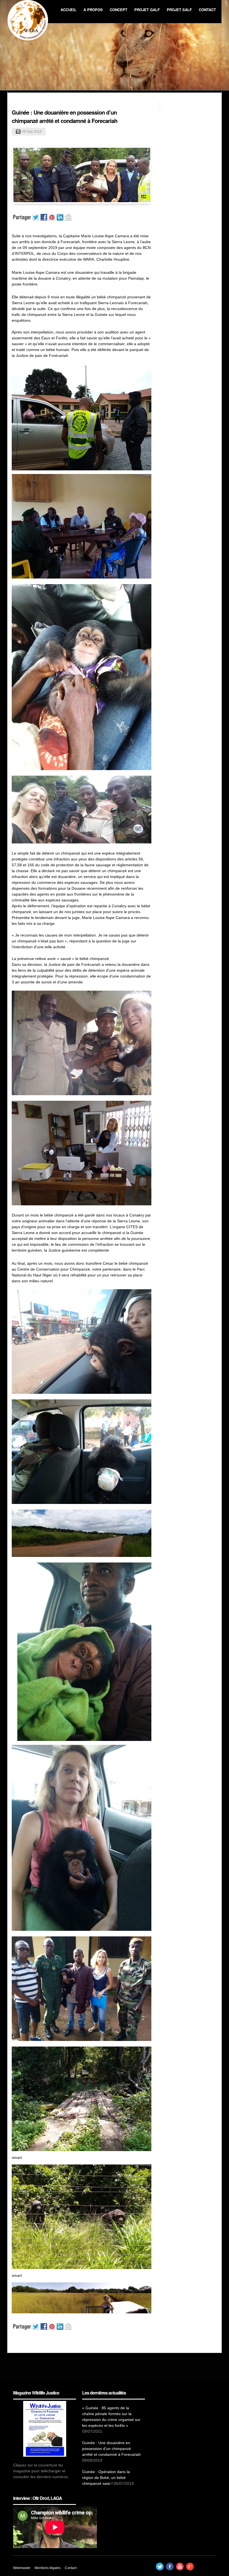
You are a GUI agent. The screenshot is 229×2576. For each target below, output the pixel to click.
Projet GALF (147, 10)
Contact (207, 10)
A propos (93, 10)
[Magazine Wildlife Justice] (45, 2429)
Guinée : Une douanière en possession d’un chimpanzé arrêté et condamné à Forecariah (65, 116)
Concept (119, 10)
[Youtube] (180, 2569)
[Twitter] (160, 2569)
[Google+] (190, 2569)
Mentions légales (48, 2568)
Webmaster (22, 2568)
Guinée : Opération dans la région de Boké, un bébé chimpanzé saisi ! (106, 2478)
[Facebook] (170, 2569)
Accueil (69, 10)
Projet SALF (179, 10)
